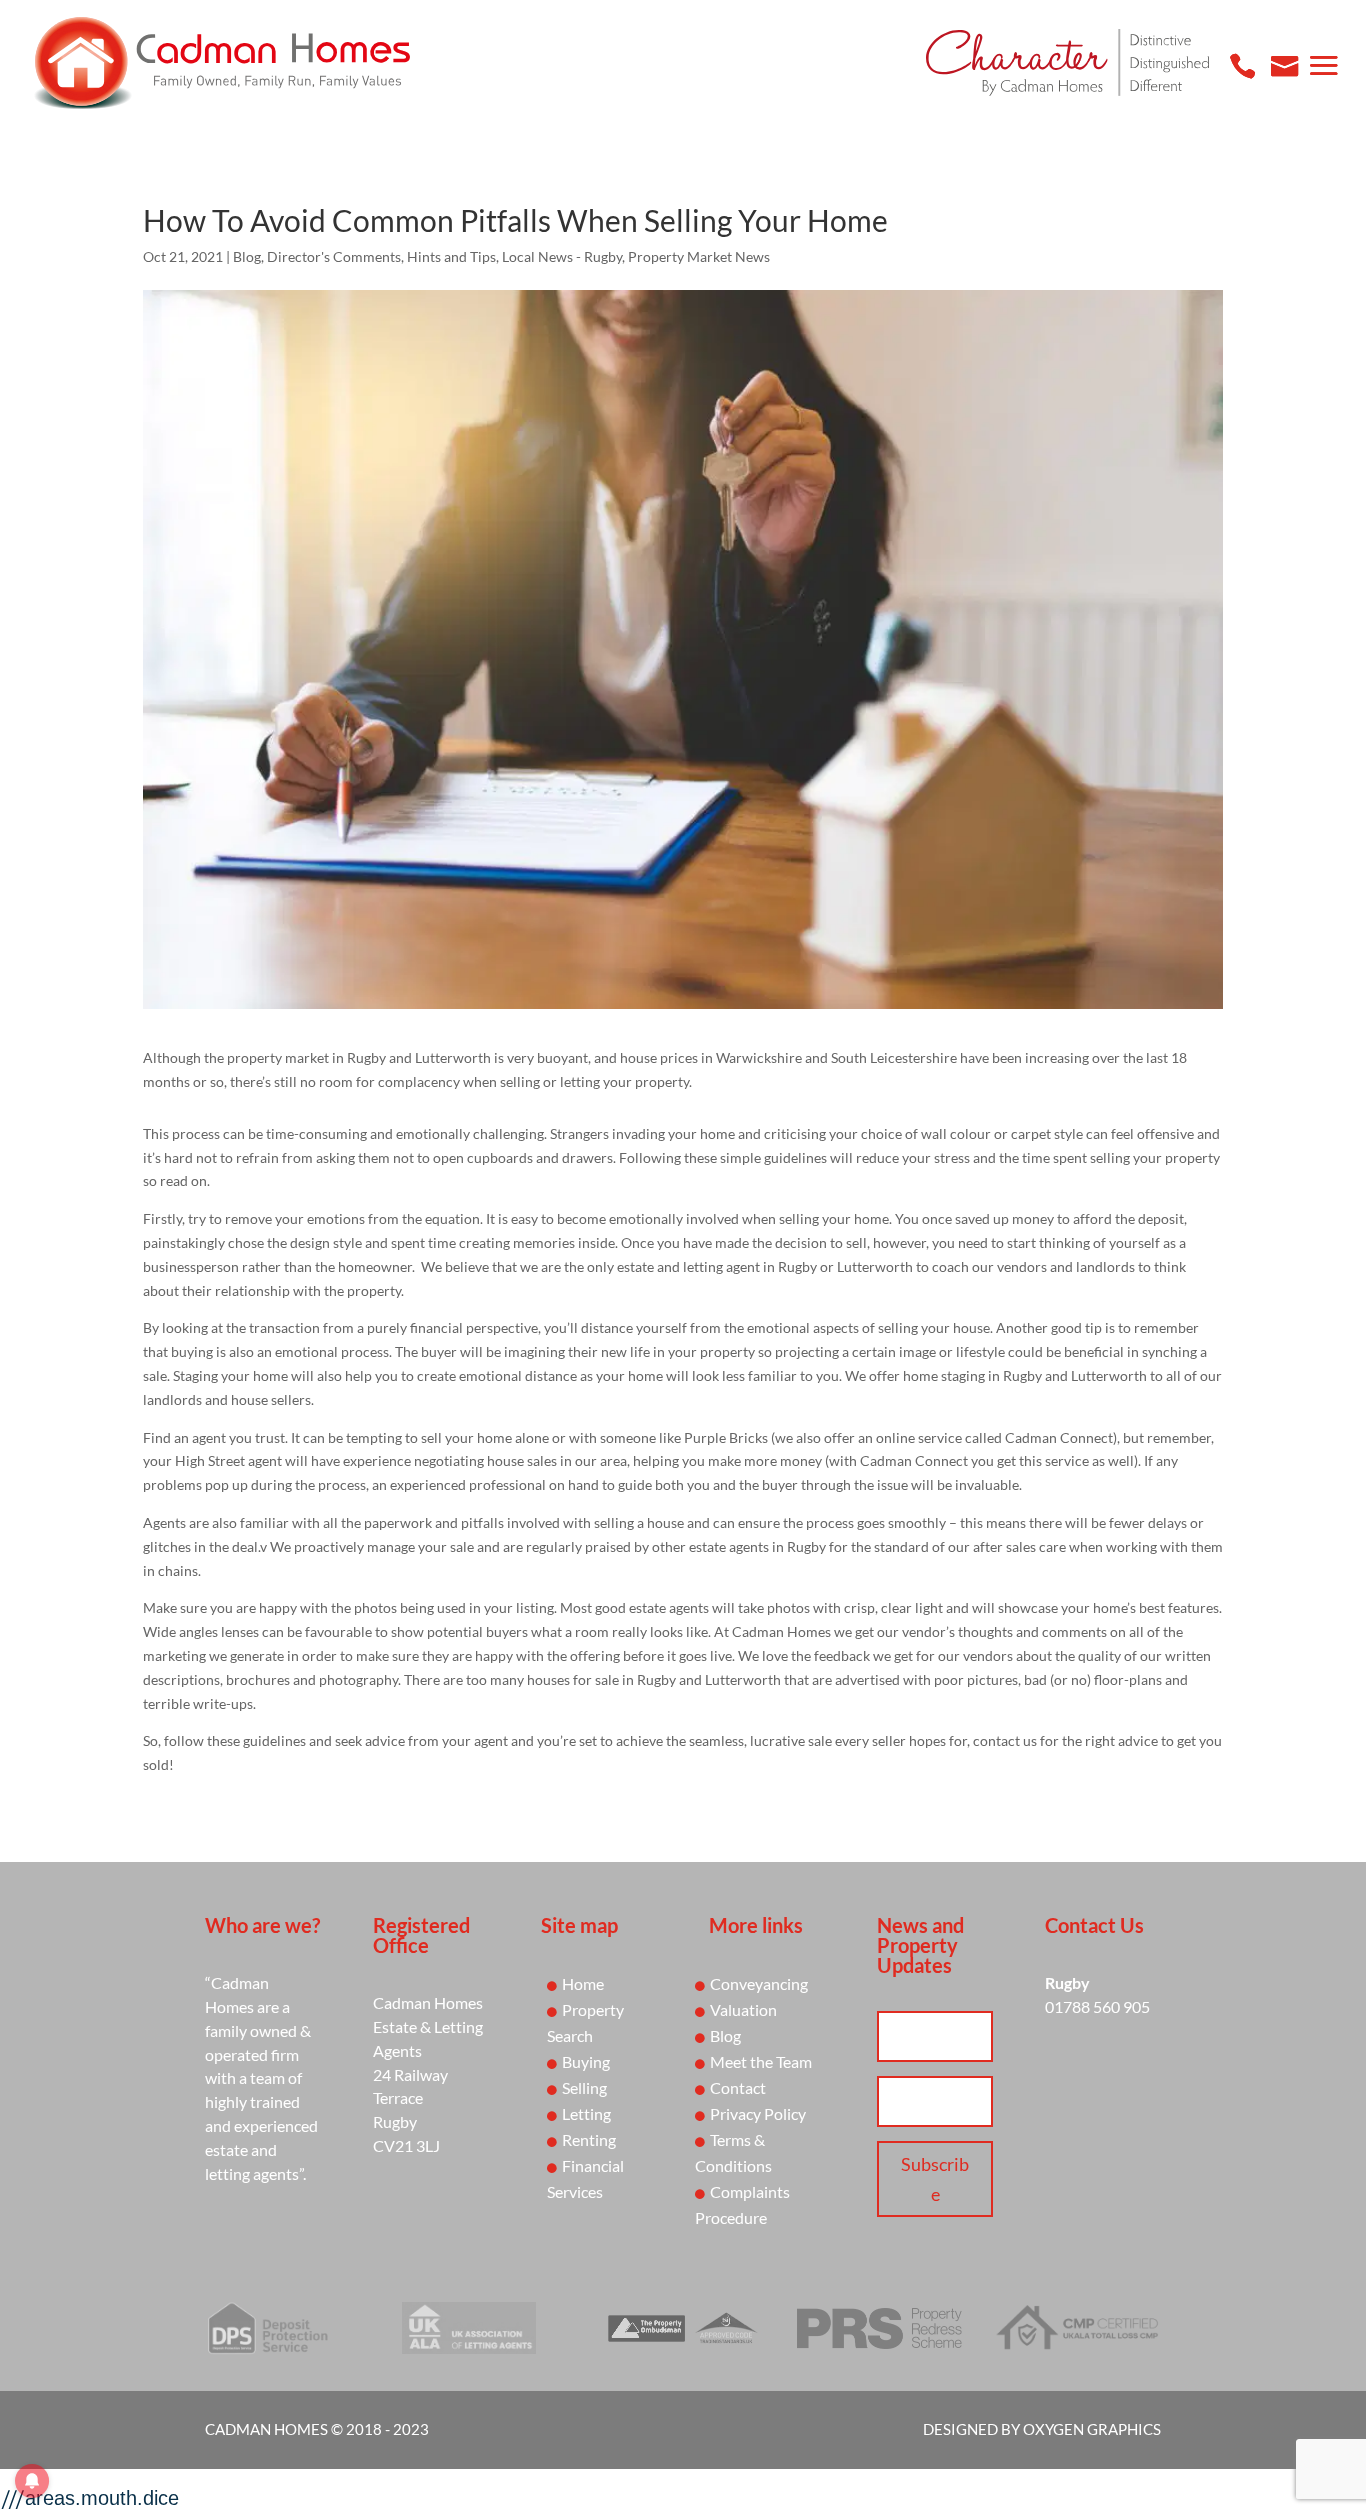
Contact (738, 2087)
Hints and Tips (451, 256)
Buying (586, 2061)
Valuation (743, 2009)
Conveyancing (759, 1983)
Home (583, 1983)
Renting (589, 2139)
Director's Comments (334, 256)
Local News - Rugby (562, 256)
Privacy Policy (758, 2113)
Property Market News (699, 256)
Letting (586, 2113)
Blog (247, 256)
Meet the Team (761, 2061)
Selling (584, 2087)
